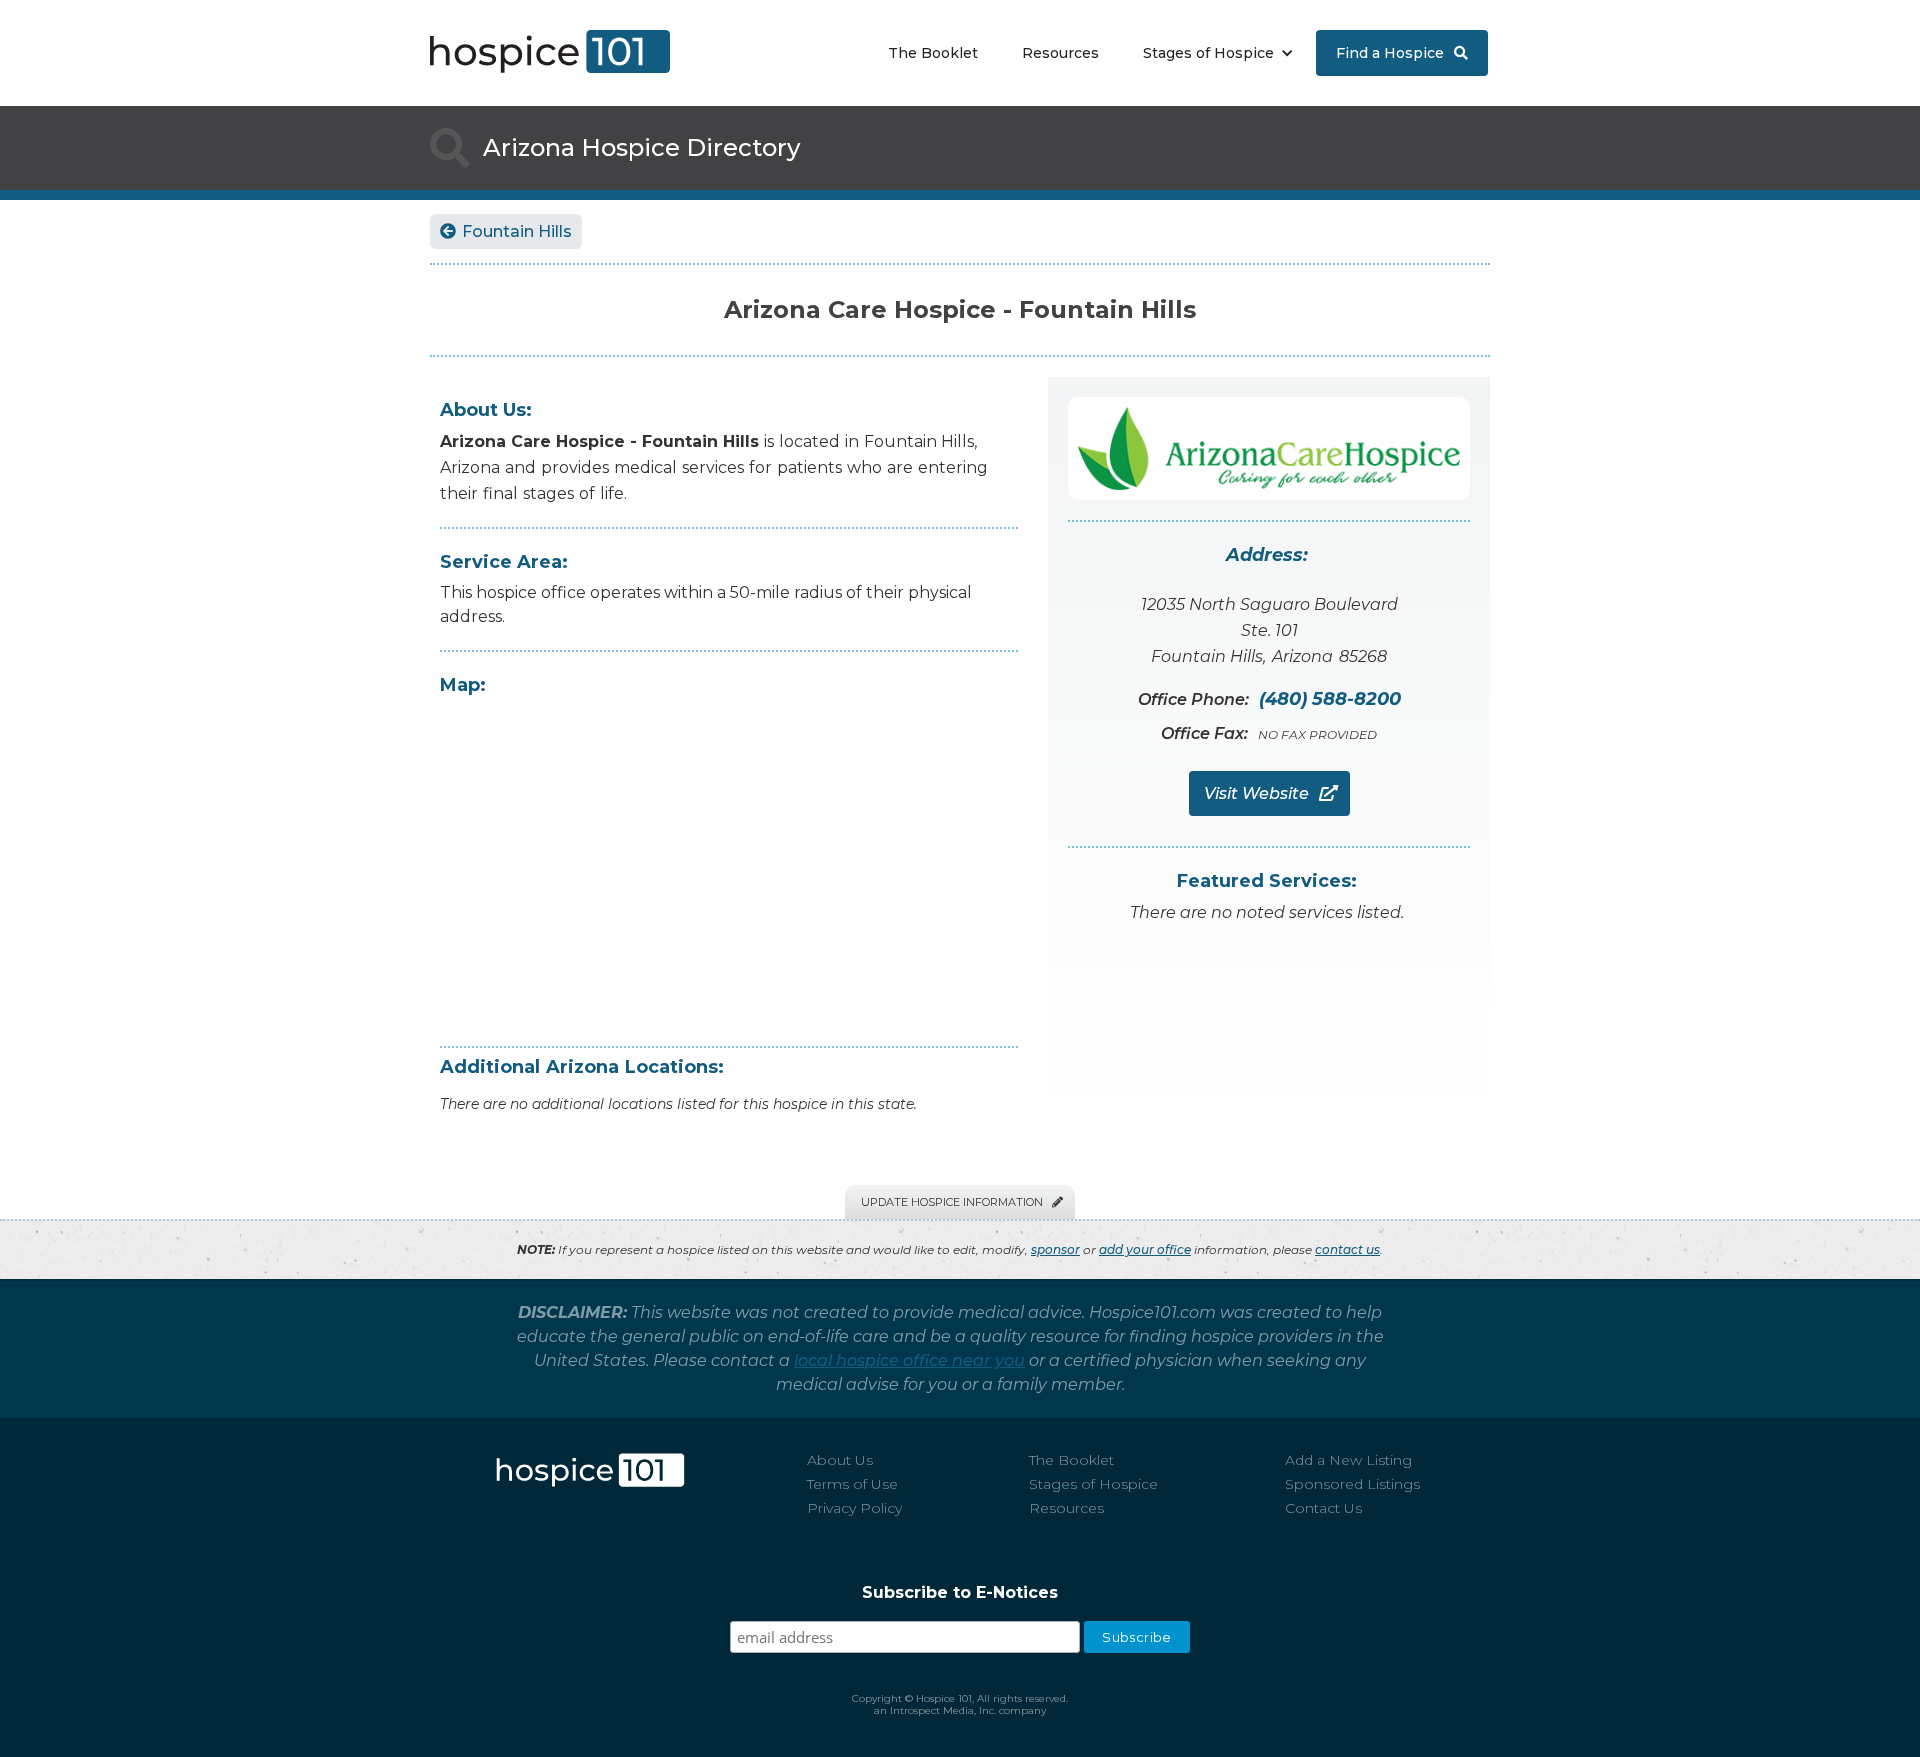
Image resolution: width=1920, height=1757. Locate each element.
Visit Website (1269, 793)
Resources (1060, 53)
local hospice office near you (909, 1360)
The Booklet (933, 53)
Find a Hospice (1402, 53)
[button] (1213, 53)
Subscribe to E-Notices (960, 1592)
